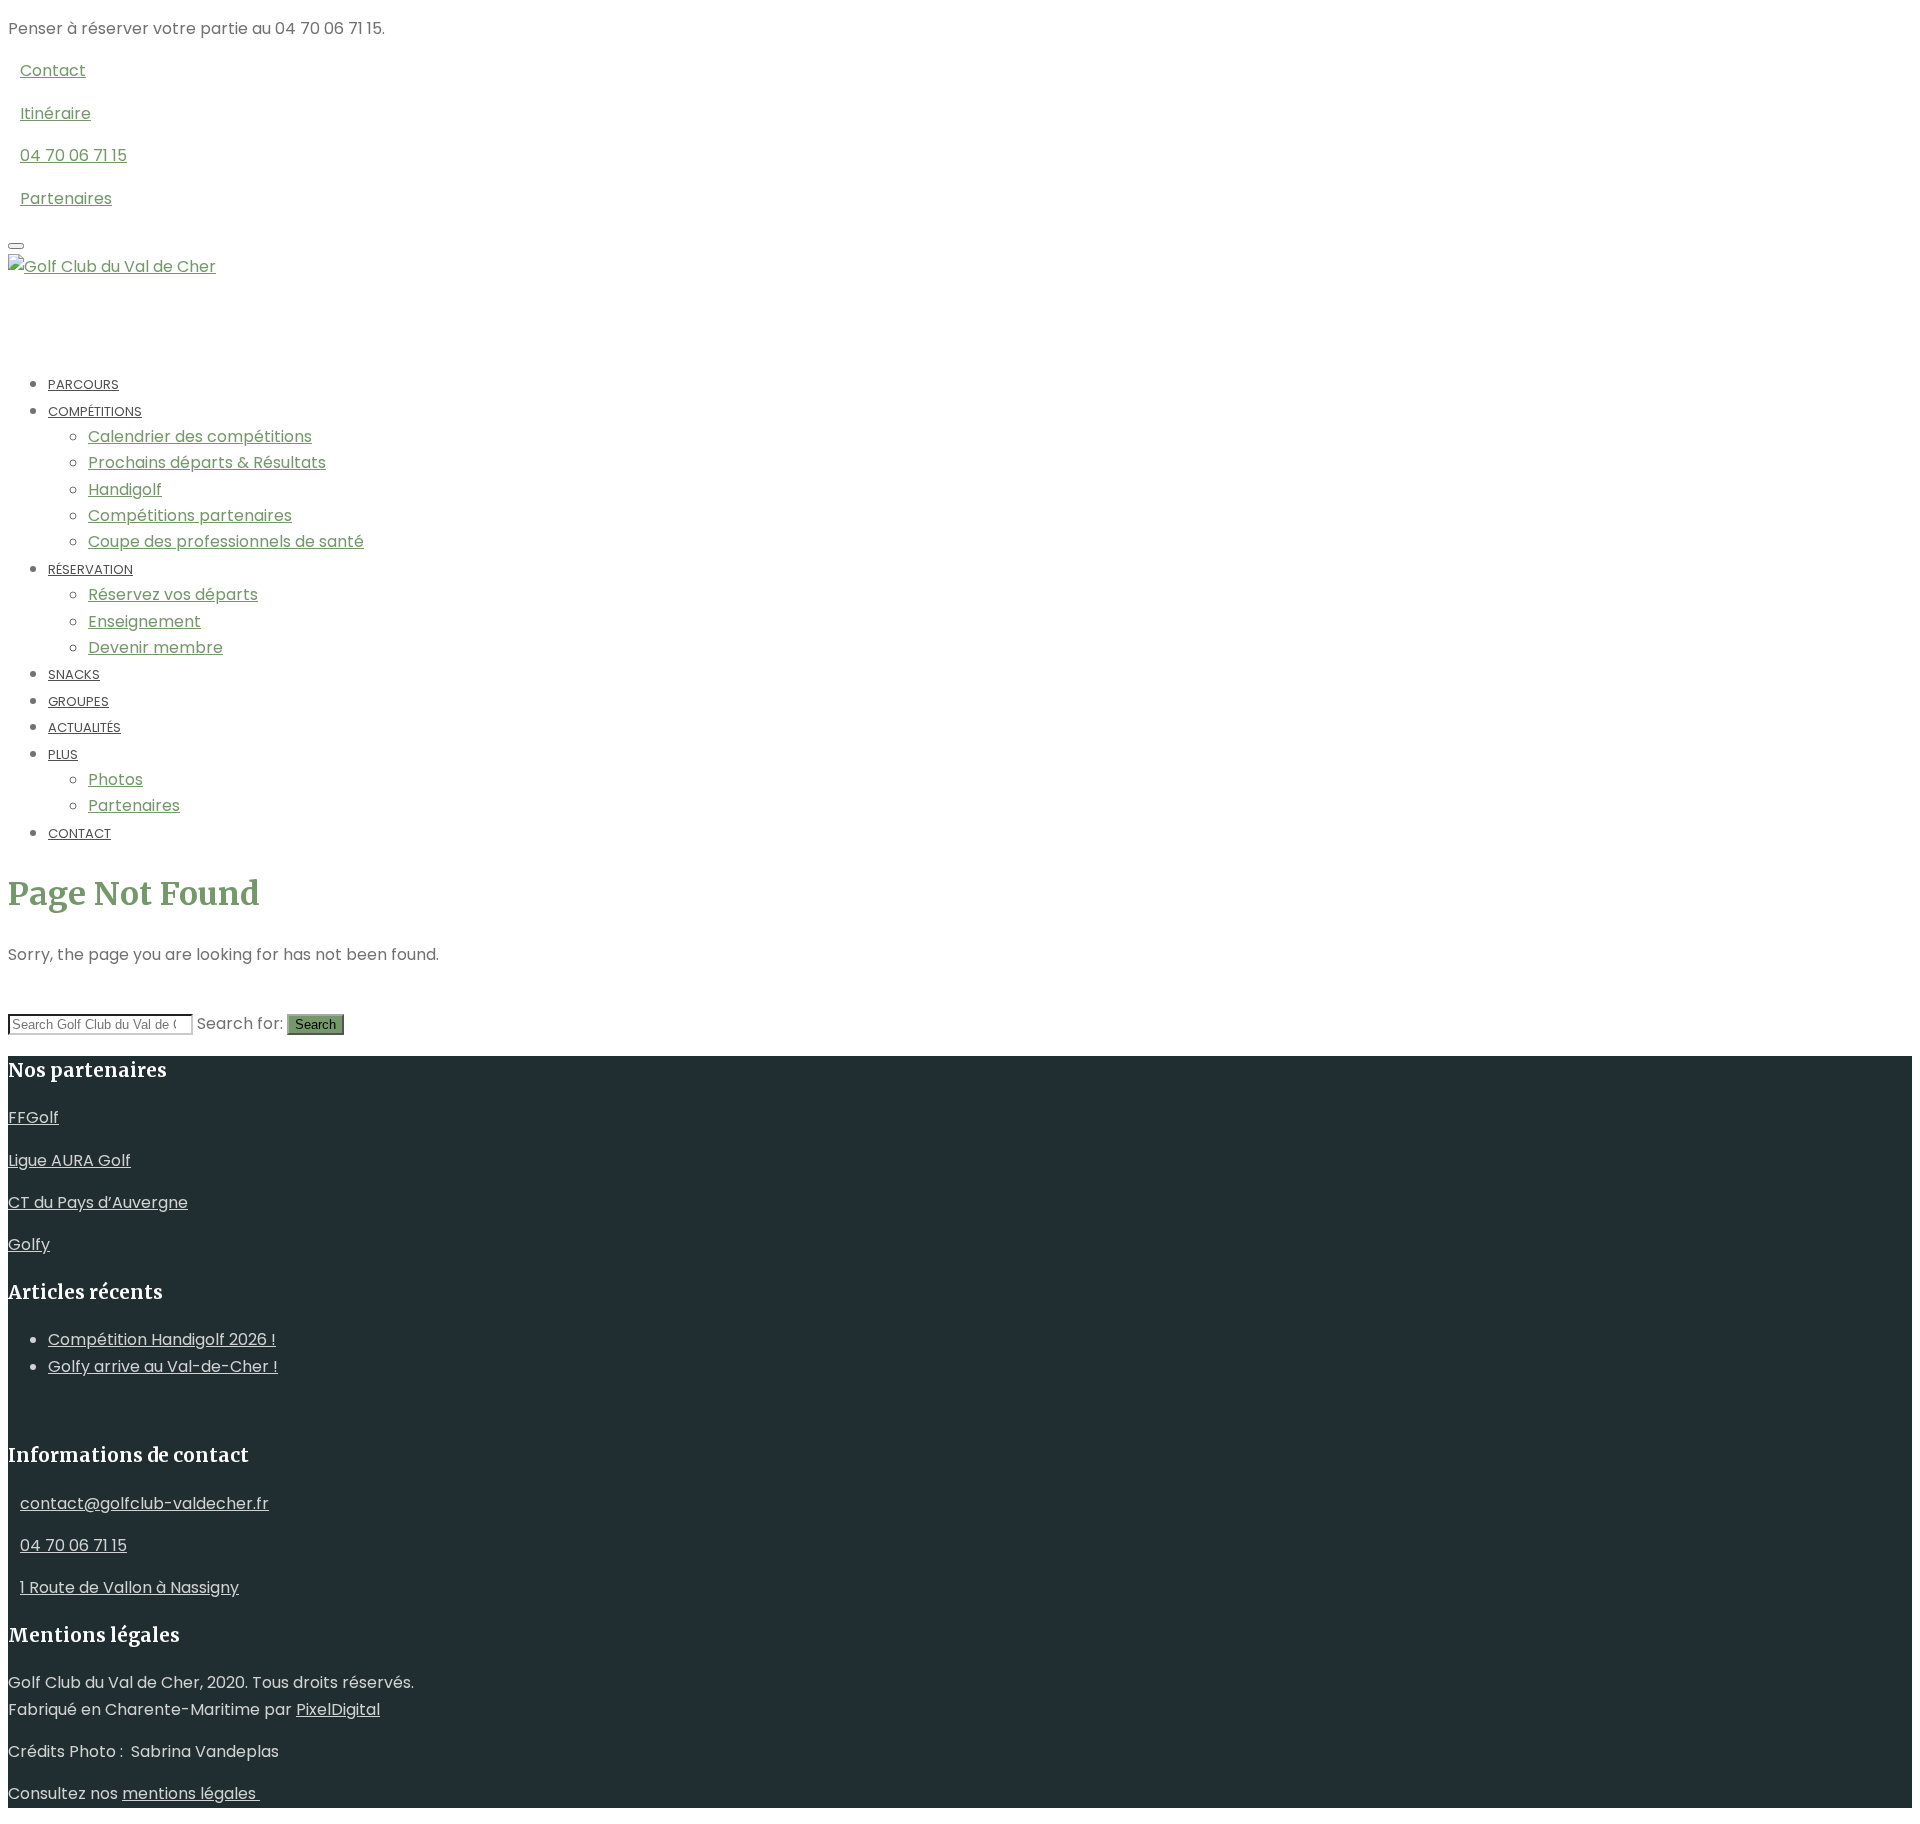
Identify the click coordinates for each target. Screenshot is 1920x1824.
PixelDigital (338, 1709)
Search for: (240, 1023)
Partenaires (134, 805)
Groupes (78, 701)
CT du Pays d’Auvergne (98, 1202)
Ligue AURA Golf (69, 1160)
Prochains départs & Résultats (207, 462)
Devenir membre (155, 647)
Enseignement (144, 621)
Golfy (29, 1244)
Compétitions (95, 411)
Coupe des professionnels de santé (226, 541)
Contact (79, 833)
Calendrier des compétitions (200, 436)
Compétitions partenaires (190, 515)
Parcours (83, 384)
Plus (63, 754)
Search (315, 1024)
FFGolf (33, 1117)
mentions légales (191, 1793)
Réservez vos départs (173, 594)
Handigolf (125, 489)
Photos (115, 779)
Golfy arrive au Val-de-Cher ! (163, 1366)
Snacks (74, 674)
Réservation (90, 569)
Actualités (84, 727)
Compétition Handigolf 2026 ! (162, 1339)
